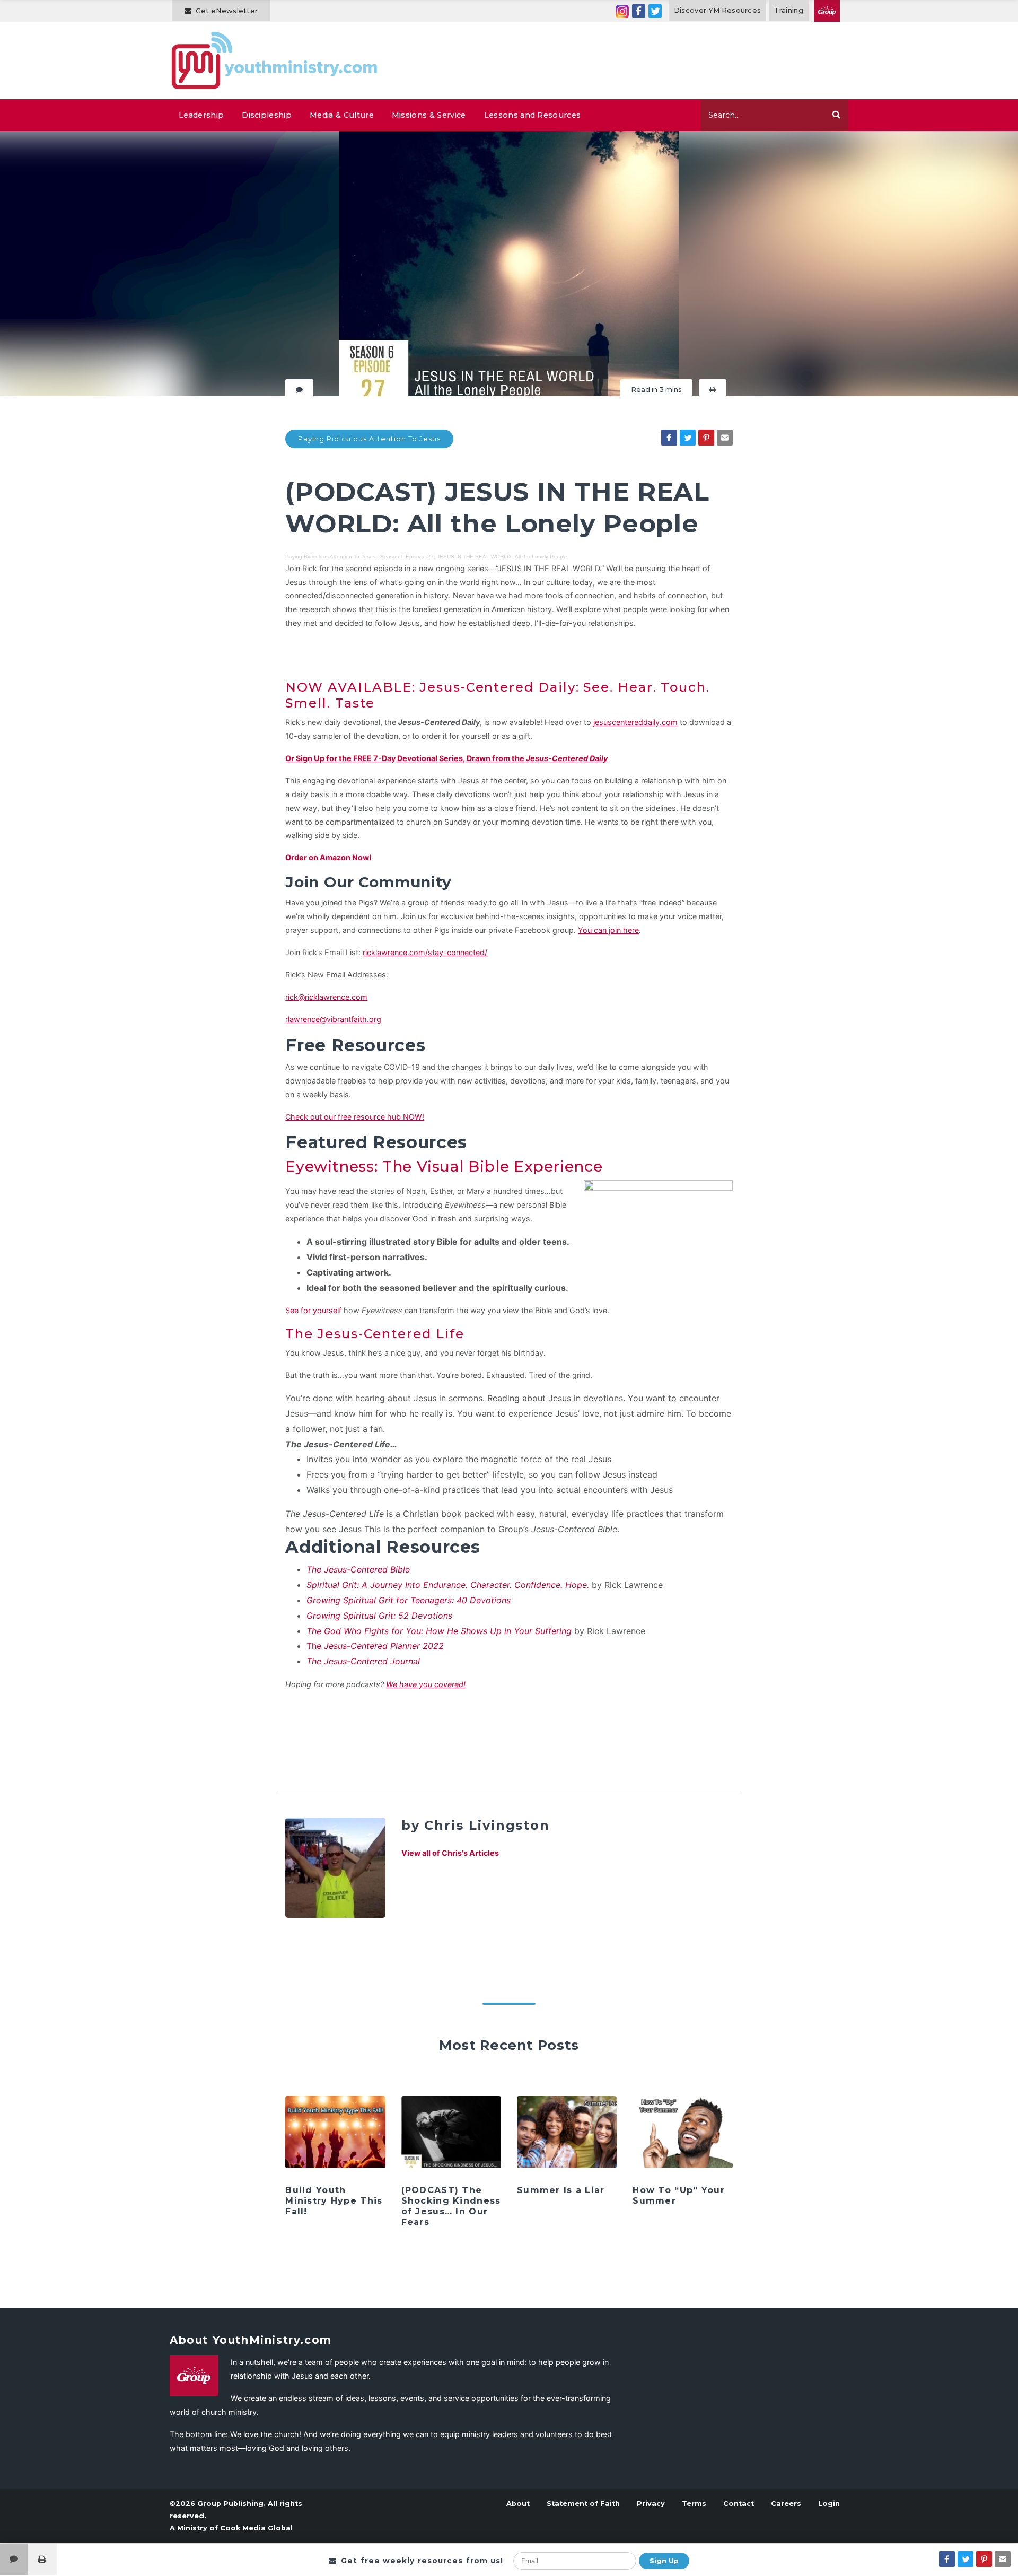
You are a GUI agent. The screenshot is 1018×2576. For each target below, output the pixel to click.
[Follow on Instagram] (622, 11)
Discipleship (267, 115)
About (518, 2504)
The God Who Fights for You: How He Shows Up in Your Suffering (439, 1631)
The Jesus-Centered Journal (363, 1661)
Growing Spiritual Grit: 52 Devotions (379, 1616)
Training (789, 10)
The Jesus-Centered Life (375, 1334)
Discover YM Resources (718, 10)
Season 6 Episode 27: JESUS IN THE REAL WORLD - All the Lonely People (474, 557)
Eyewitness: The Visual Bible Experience (444, 1166)
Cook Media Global (256, 2528)
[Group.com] (827, 11)
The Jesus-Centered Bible (358, 1569)
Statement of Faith (583, 2504)
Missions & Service (429, 115)
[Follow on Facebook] (639, 11)
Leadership (201, 115)
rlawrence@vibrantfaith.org (333, 1019)
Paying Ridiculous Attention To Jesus (369, 439)
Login (829, 2504)
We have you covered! (426, 1684)
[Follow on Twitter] (655, 11)
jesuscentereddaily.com (634, 722)
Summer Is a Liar (561, 2190)
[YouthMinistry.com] (275, 60)
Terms (694, 2504)
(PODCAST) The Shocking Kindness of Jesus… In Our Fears (451, 2206)
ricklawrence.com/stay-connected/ (425, 952)
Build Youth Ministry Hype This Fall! (334, 2201)
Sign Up (664, 2561)
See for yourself (313, 1310)
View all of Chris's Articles (450, 1853)
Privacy (651, 2504)
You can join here (608, 930)
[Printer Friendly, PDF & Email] (713, 390)
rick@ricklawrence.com (326, 997)
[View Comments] (14, 2559)
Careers (786, 2504)
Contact (739, 2504)
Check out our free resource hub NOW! (355, 1117)
